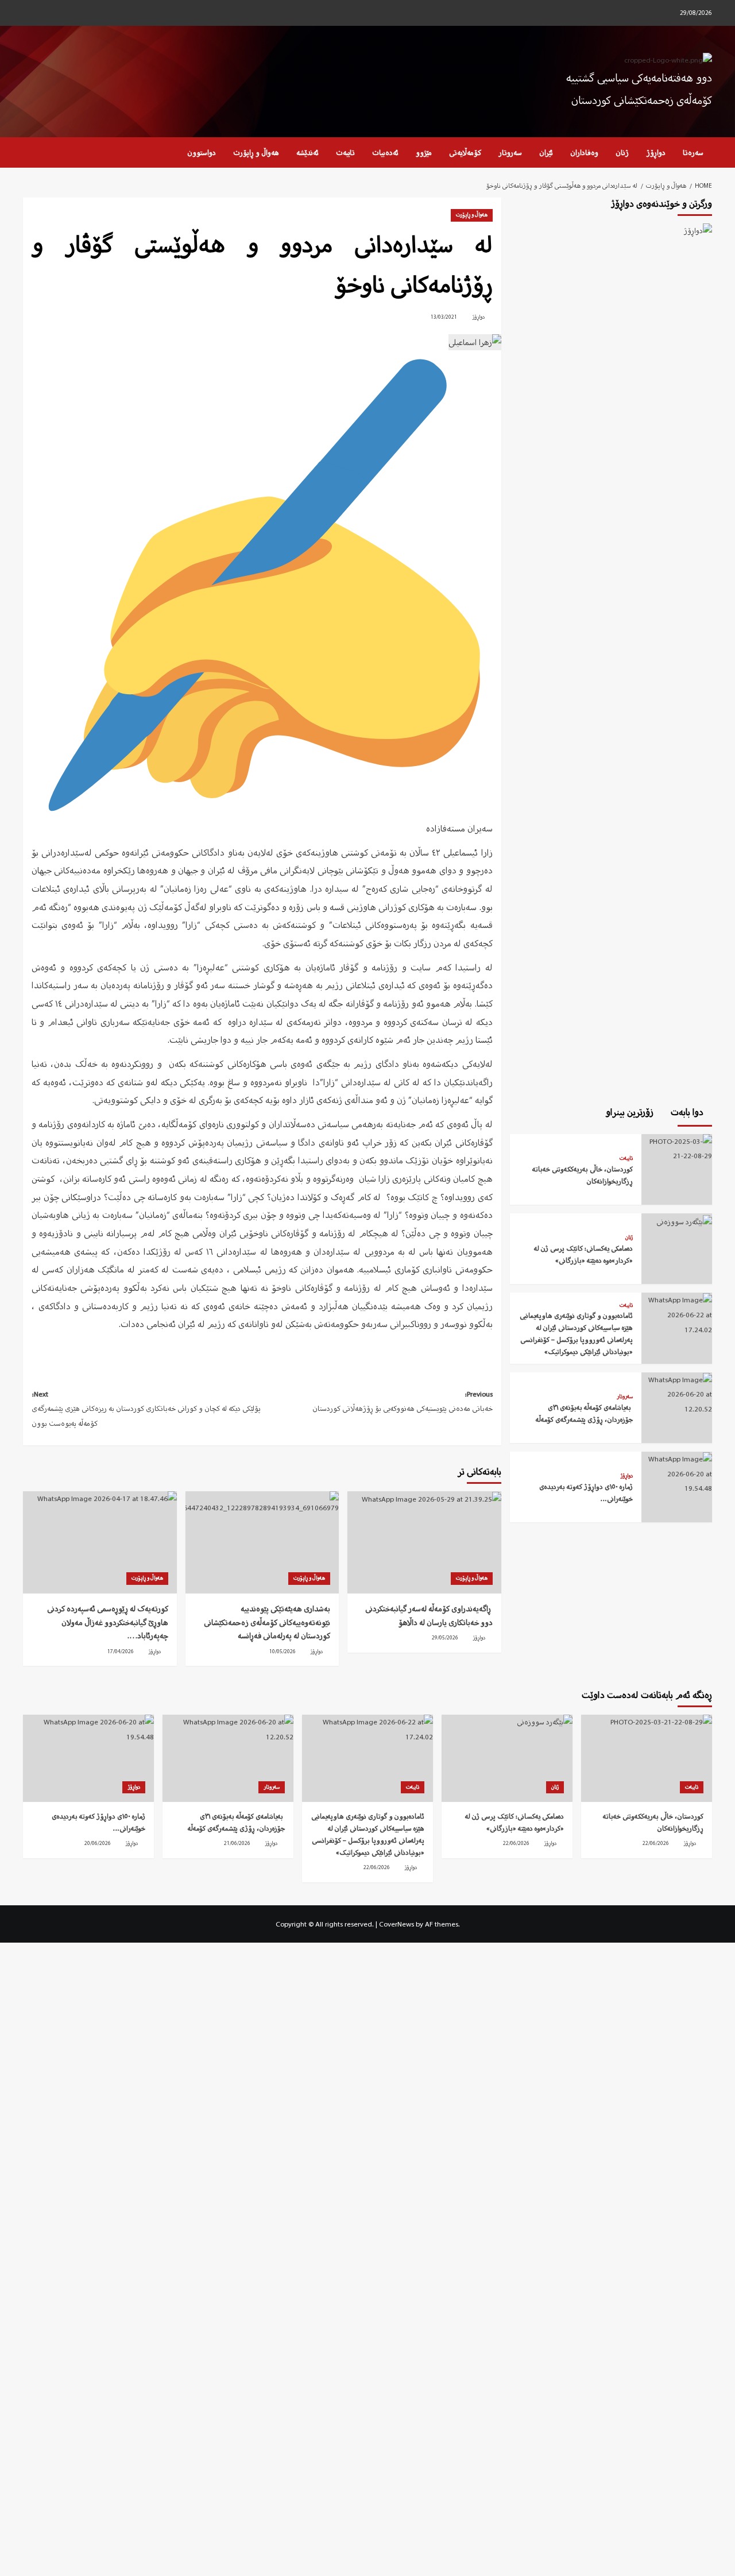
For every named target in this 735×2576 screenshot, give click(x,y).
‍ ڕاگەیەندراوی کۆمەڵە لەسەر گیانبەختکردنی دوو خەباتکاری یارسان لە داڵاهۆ (429, 1616)
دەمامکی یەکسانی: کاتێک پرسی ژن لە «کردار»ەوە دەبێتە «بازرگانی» (583, 1255)
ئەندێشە (307, 152)
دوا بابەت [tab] (688, 1112)
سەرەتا (693, 152)
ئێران (546, 152)
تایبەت (345, 152)
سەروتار (510, 152)
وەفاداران (584, 152)
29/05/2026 (445, 1638)
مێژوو (424, 152)
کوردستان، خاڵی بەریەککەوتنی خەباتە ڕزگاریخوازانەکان (583, 1175)
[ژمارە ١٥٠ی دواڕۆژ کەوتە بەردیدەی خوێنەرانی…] (677, 1473)
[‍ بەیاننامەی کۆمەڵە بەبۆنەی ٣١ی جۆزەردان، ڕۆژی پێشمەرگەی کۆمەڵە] (677, 1393)
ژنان (622, 152)
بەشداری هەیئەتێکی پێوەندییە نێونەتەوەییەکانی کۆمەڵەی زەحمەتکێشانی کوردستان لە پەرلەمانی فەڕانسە (267, 1622)
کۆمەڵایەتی (465, 152)
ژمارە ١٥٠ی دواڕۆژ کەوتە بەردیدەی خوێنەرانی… (586, 1493)
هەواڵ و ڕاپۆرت (256, 152)
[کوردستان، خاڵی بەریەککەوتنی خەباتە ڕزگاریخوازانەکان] (677, 1148)
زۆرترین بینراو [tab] (631, 1112)
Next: (146, 1409)
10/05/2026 (283, 1651)
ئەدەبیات (385, 152)
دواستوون (202, 152)
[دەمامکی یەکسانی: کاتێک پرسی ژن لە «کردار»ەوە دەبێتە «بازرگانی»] (683, 1221)
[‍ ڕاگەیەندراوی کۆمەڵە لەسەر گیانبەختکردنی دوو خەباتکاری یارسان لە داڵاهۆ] (424, 1542)
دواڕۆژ (656, 152)
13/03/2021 (444, 317)
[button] (30, 152)
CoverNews (396, 1924)
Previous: (402, 1401)
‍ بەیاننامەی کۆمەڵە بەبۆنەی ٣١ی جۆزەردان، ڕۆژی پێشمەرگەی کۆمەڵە (584, 1414)
